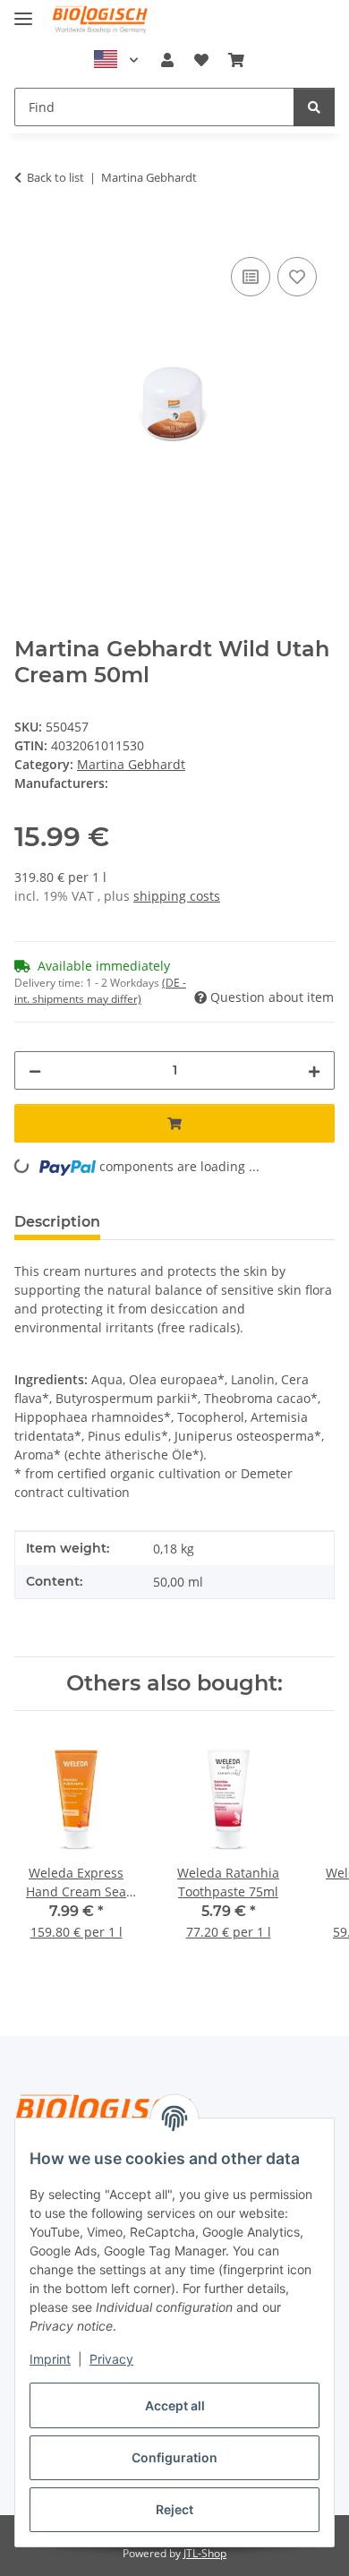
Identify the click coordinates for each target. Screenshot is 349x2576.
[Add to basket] (29, 233)
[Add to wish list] (297, 277)
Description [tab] (57, 1222)
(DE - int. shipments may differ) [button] (100, 991)
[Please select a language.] (116, 60)
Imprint (50, 2359)
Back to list (55, 177)
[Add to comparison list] (251, 277)
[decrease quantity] (35, 1070)
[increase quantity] (314, 1070)
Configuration (174, 2457)
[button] (167, 60)
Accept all (175, 2405)
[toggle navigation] (23, 11)
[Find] (314, 107)
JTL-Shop (205, 2553)
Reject (174, 2509)
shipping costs (177, 896)
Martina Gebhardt (131, 764)
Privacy (111, 2359)
